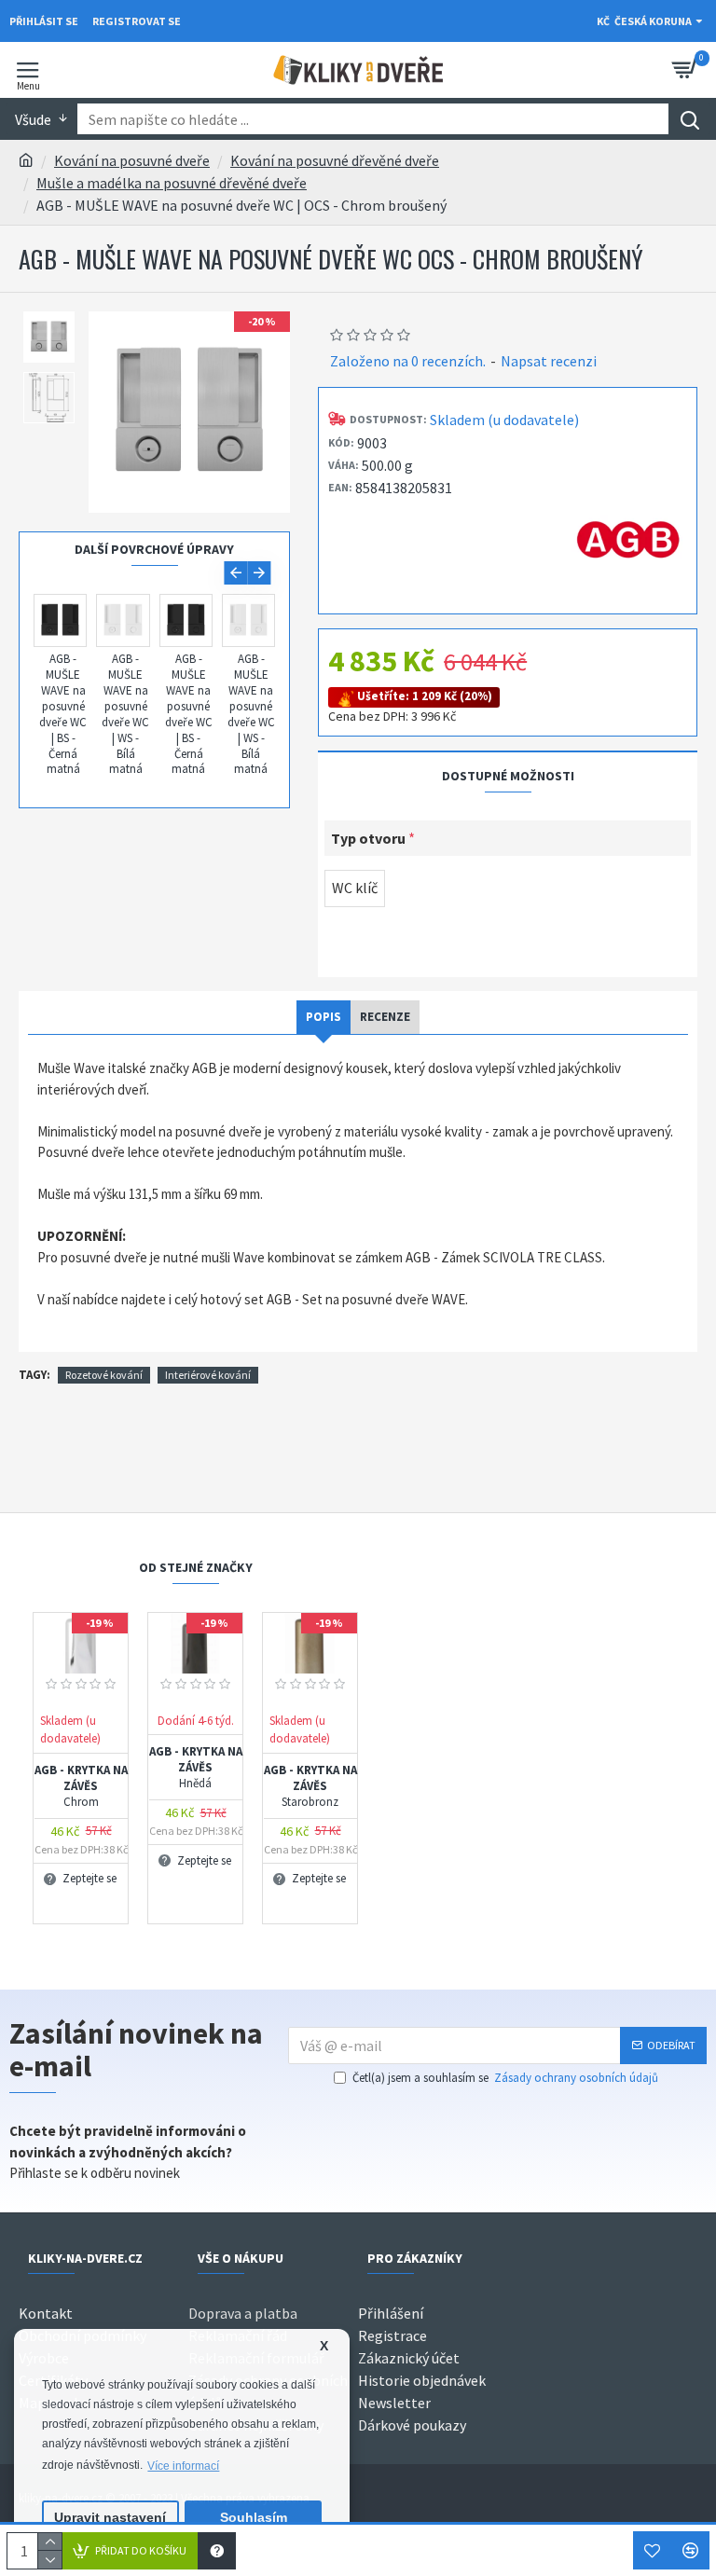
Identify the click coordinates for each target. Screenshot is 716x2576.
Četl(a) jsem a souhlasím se (505, 2078)
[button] (235, 573)
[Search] (689, 119)
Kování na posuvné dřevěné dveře (335, 160)
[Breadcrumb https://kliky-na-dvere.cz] (26, 160)
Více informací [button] (183, 2466)
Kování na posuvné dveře (132, 160)
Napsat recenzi (549, 361)
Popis (324, 1017)
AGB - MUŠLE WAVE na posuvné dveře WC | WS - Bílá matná (125, 714)
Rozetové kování (104, 1375)
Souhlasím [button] (254, 2518)
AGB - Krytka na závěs (81, 1786)
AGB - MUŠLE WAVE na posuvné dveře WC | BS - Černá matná (63, 714)
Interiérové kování (208, 1375)
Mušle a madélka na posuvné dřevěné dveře (172, 183)
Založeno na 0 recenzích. (408, 361)
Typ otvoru (368, 838)
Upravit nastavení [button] (110, 2518)
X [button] (324, 2346)
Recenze (385, 1017)
